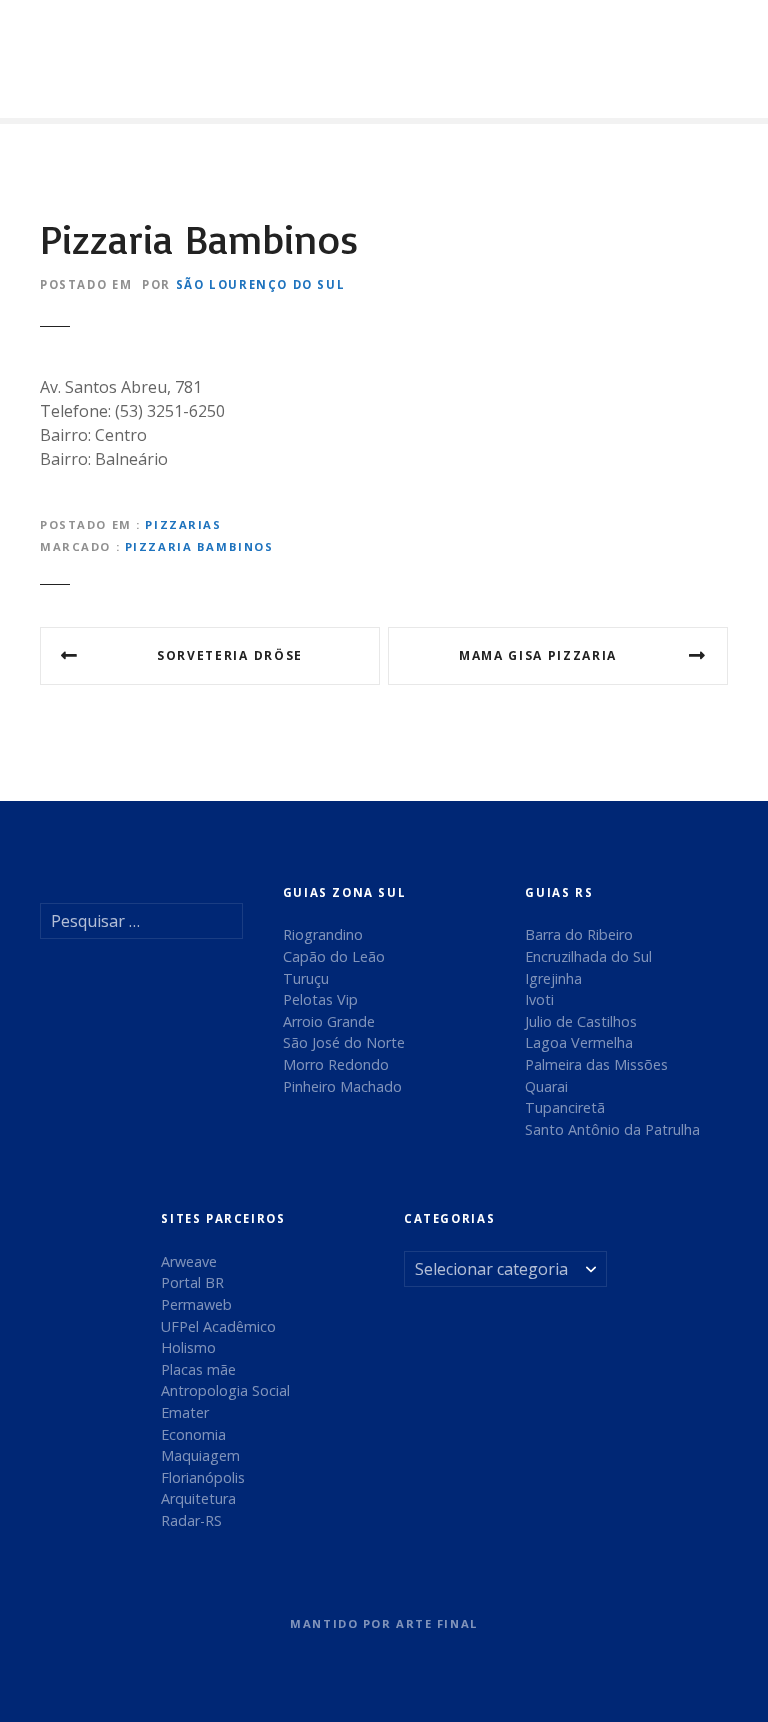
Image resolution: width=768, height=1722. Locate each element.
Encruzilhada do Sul (588, 956)
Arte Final (437, 1623)
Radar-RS (191, 1520)
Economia (193, 1434)
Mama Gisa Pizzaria (538, 655)
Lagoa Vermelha (579, 1042)
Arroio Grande (329, 1021)
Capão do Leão (334, 956)
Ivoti (539, 999)
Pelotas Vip (320, 999)
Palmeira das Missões (596, 1064)
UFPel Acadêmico (218, 1326)
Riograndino (323, 934)
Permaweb (196, 1304)
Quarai (546, 1086)
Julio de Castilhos (581, 1021)
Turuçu (306, 978)
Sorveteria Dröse (230, 655)
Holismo (188, 1347)
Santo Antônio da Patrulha (612, 1129)
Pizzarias (183, 524)
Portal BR (192, 1282)
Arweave (189, 1261)
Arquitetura (198, 1498)
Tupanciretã (565, 1107)
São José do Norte (344, 1042)
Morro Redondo (336, 1064)
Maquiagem (200, 1455)
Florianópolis (203, 1477)
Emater (185, 1412)
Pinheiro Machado (342, 1086)
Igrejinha (553, 978)
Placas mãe (198, 1369)
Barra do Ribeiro (579, 934)
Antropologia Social (225, 1390)
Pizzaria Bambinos (199, 546)
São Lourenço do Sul (261, 284)
